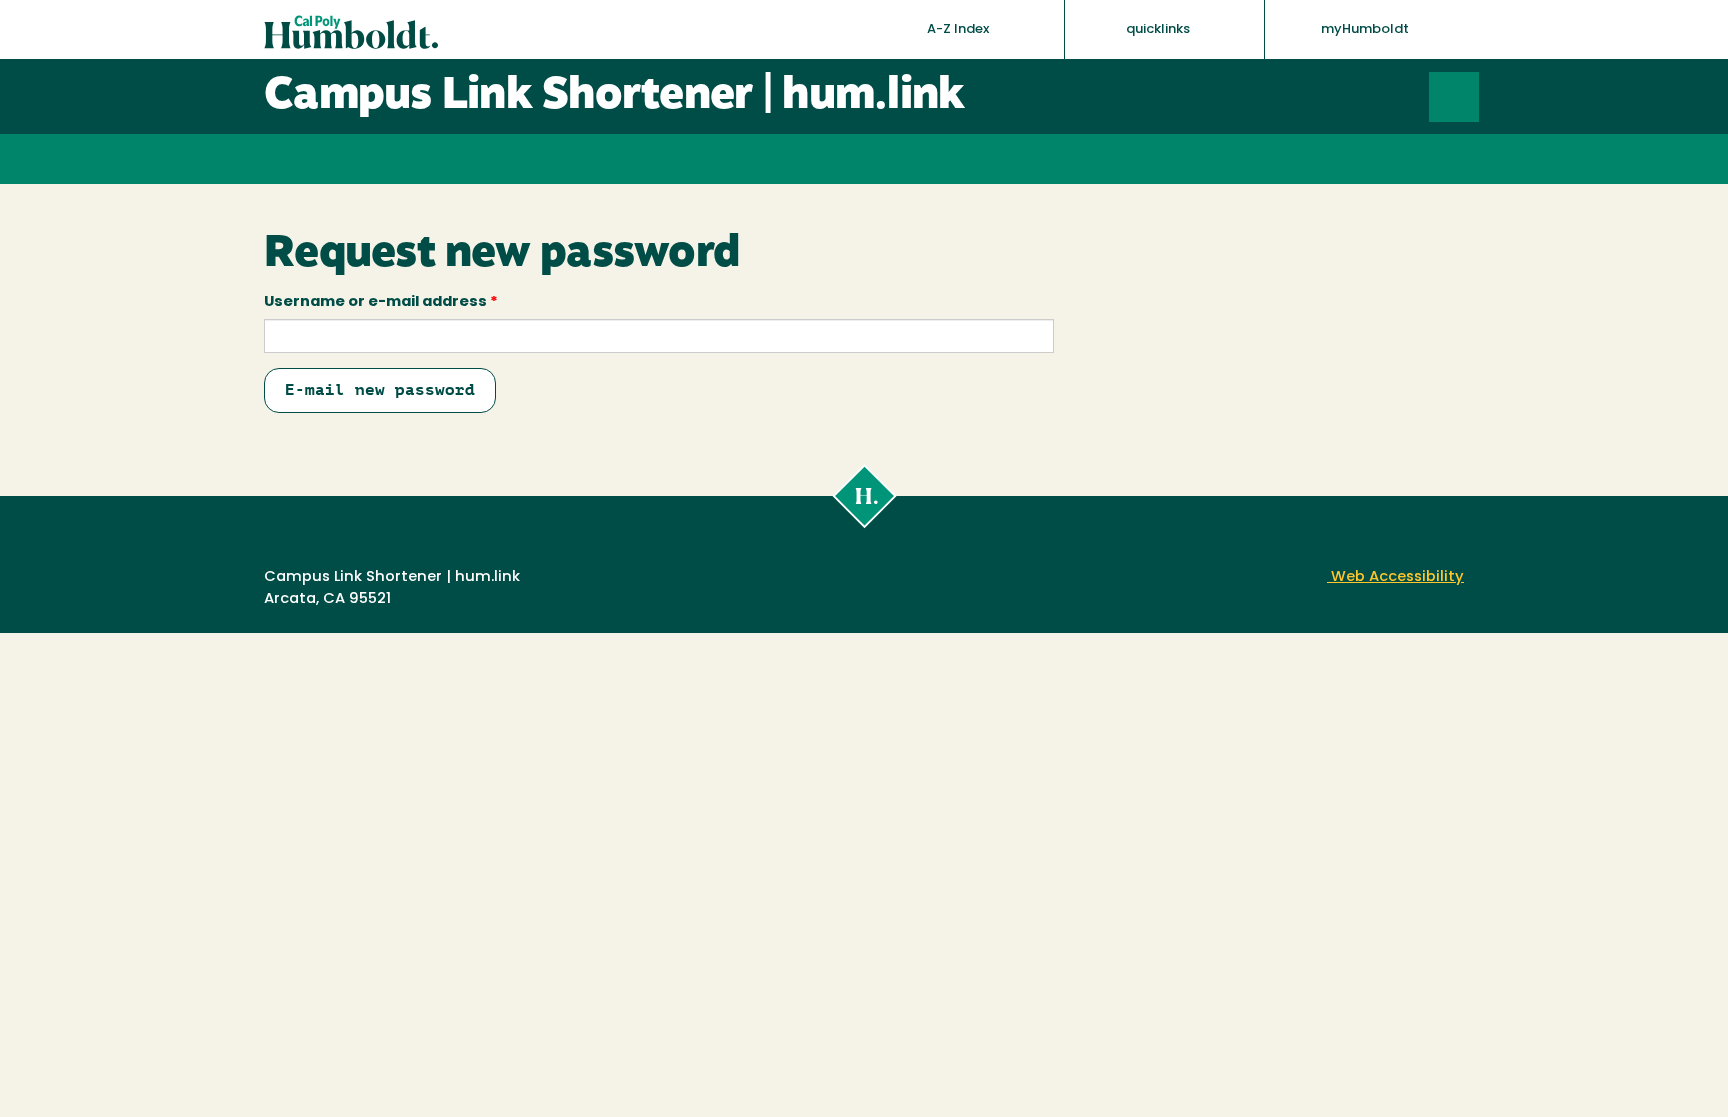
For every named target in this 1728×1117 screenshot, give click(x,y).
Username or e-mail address (381, 302)
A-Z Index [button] (959, 29)
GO (1478, 96)
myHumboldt (1365, 29)
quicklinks (1159, 29)
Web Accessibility (1395, 577)
